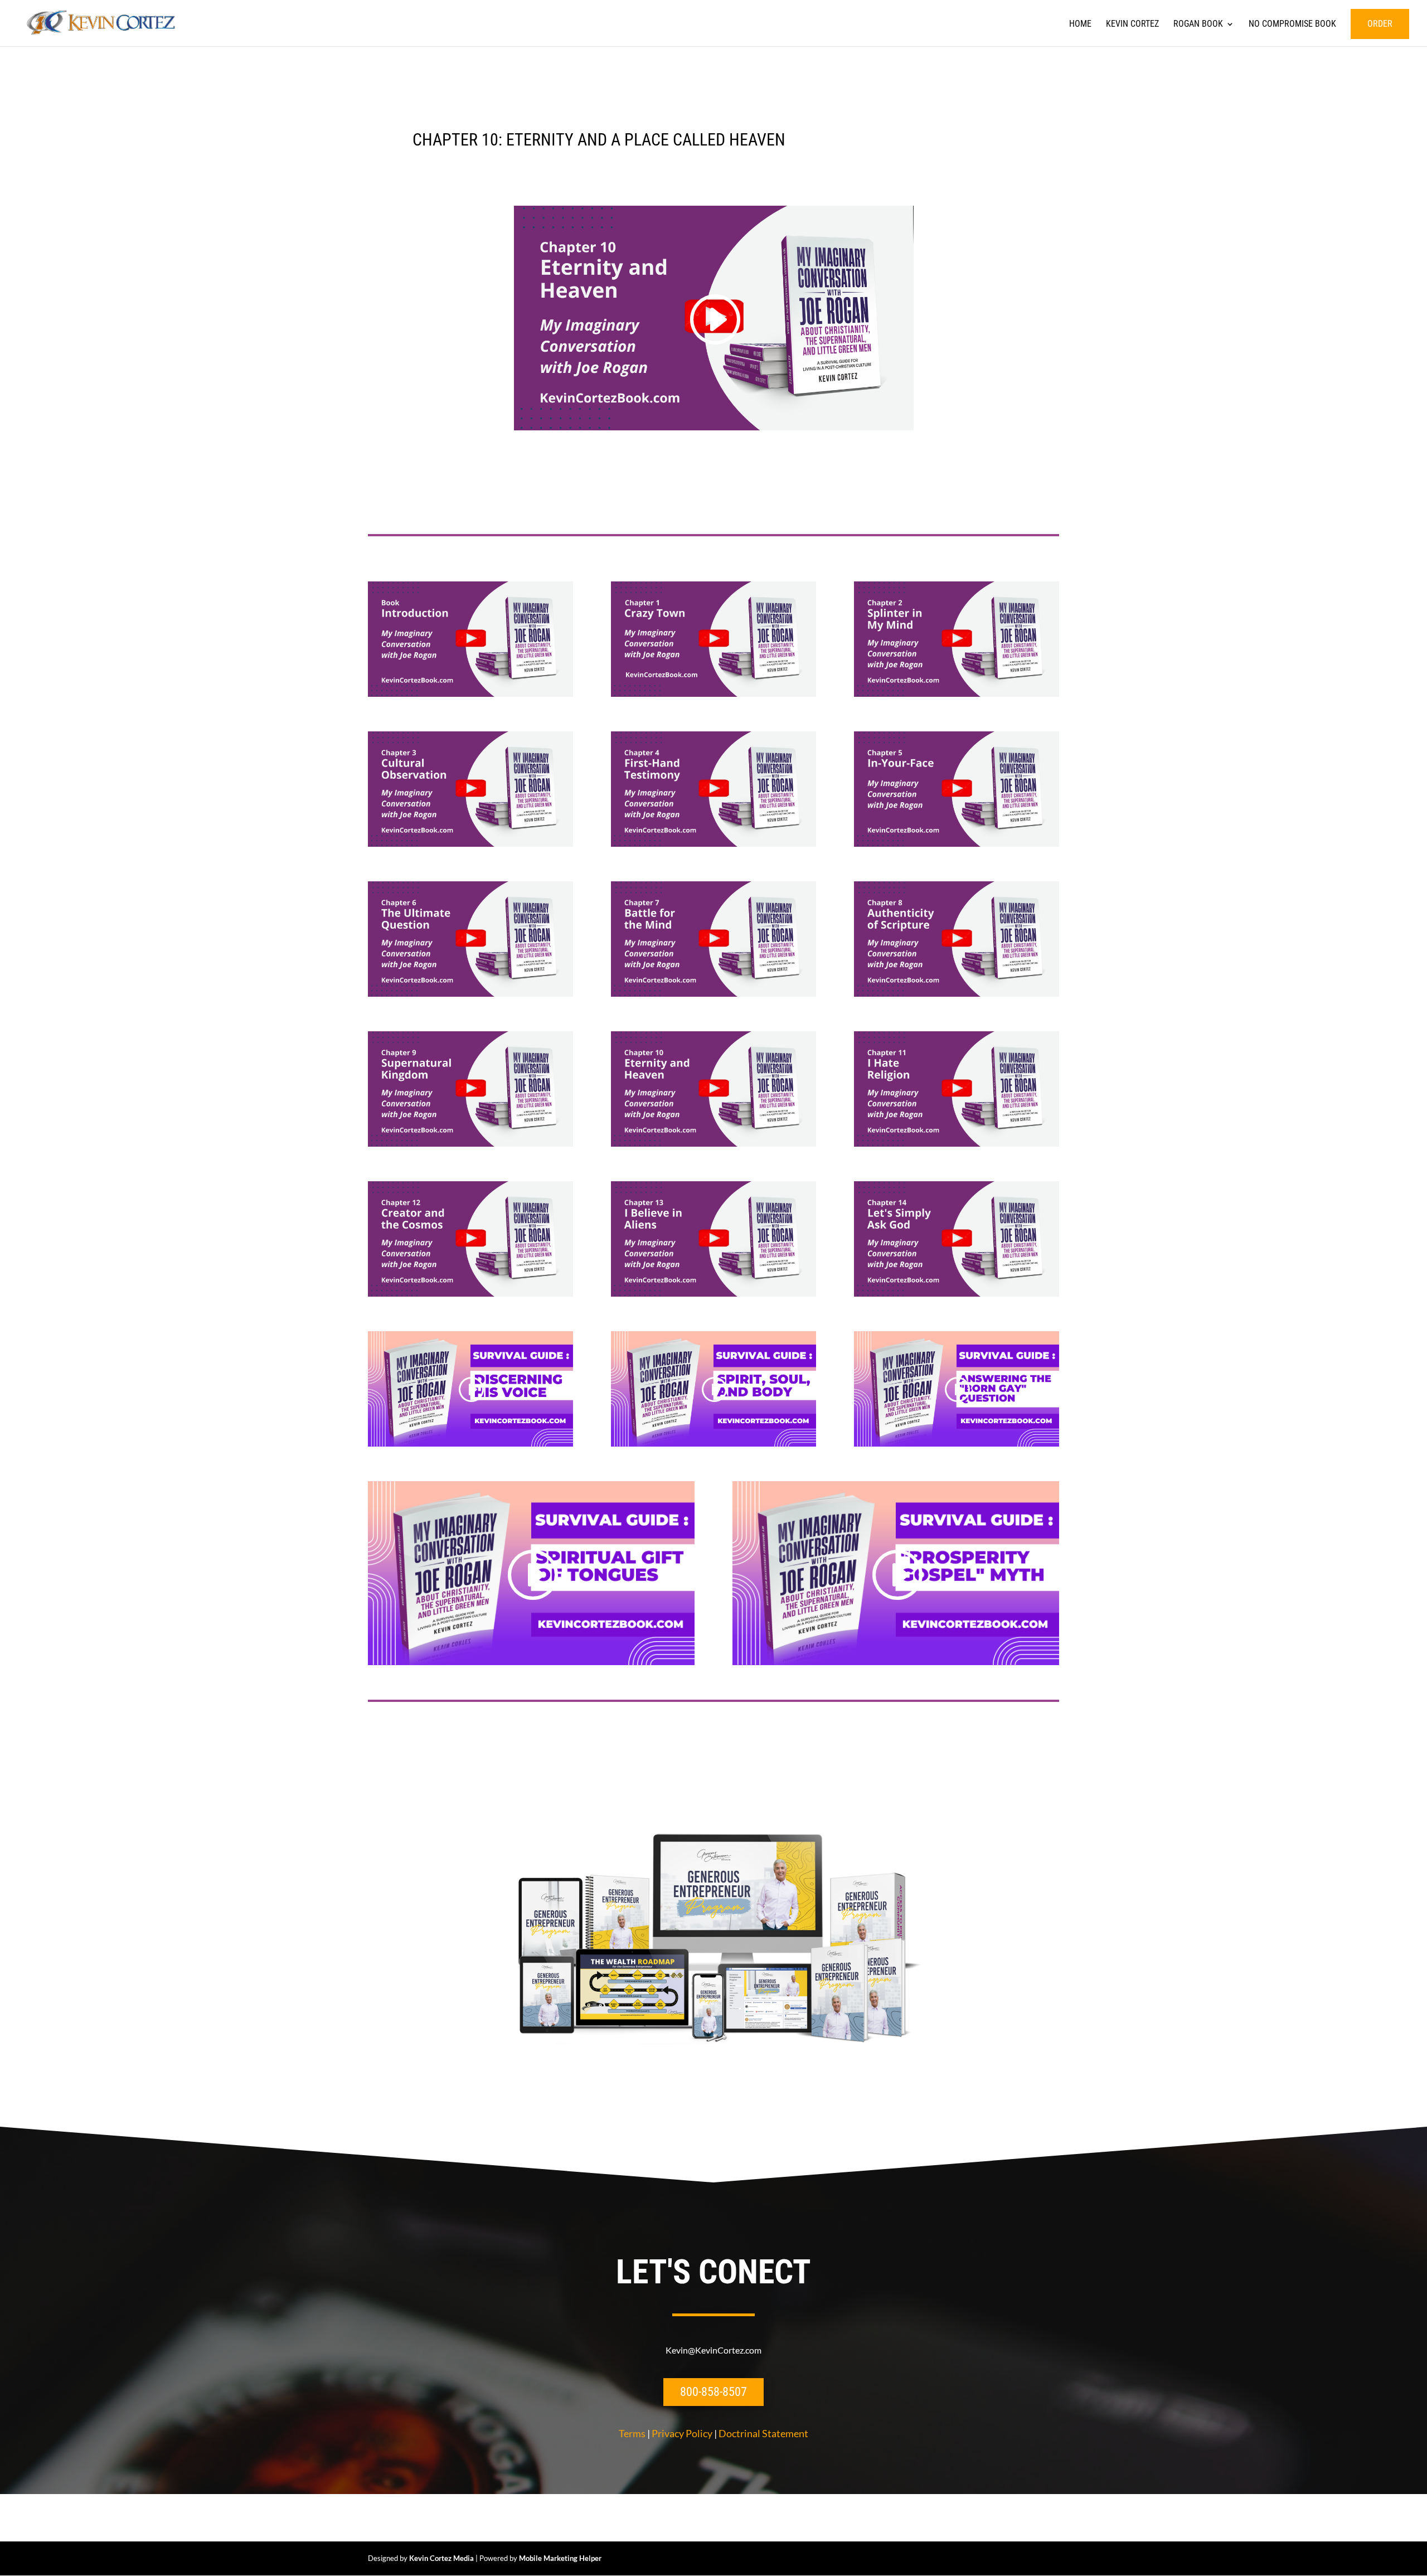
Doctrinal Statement (763, 2433)
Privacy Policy (682, 2433)
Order (1380, 24)
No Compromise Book (1292, 25)
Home (1080, 25)
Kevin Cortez (1132, 25)
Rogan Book (1198, 25)
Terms (632, 2433)
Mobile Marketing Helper (560, 2558)
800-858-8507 (713, 2392)
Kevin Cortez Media (441, 2558)
